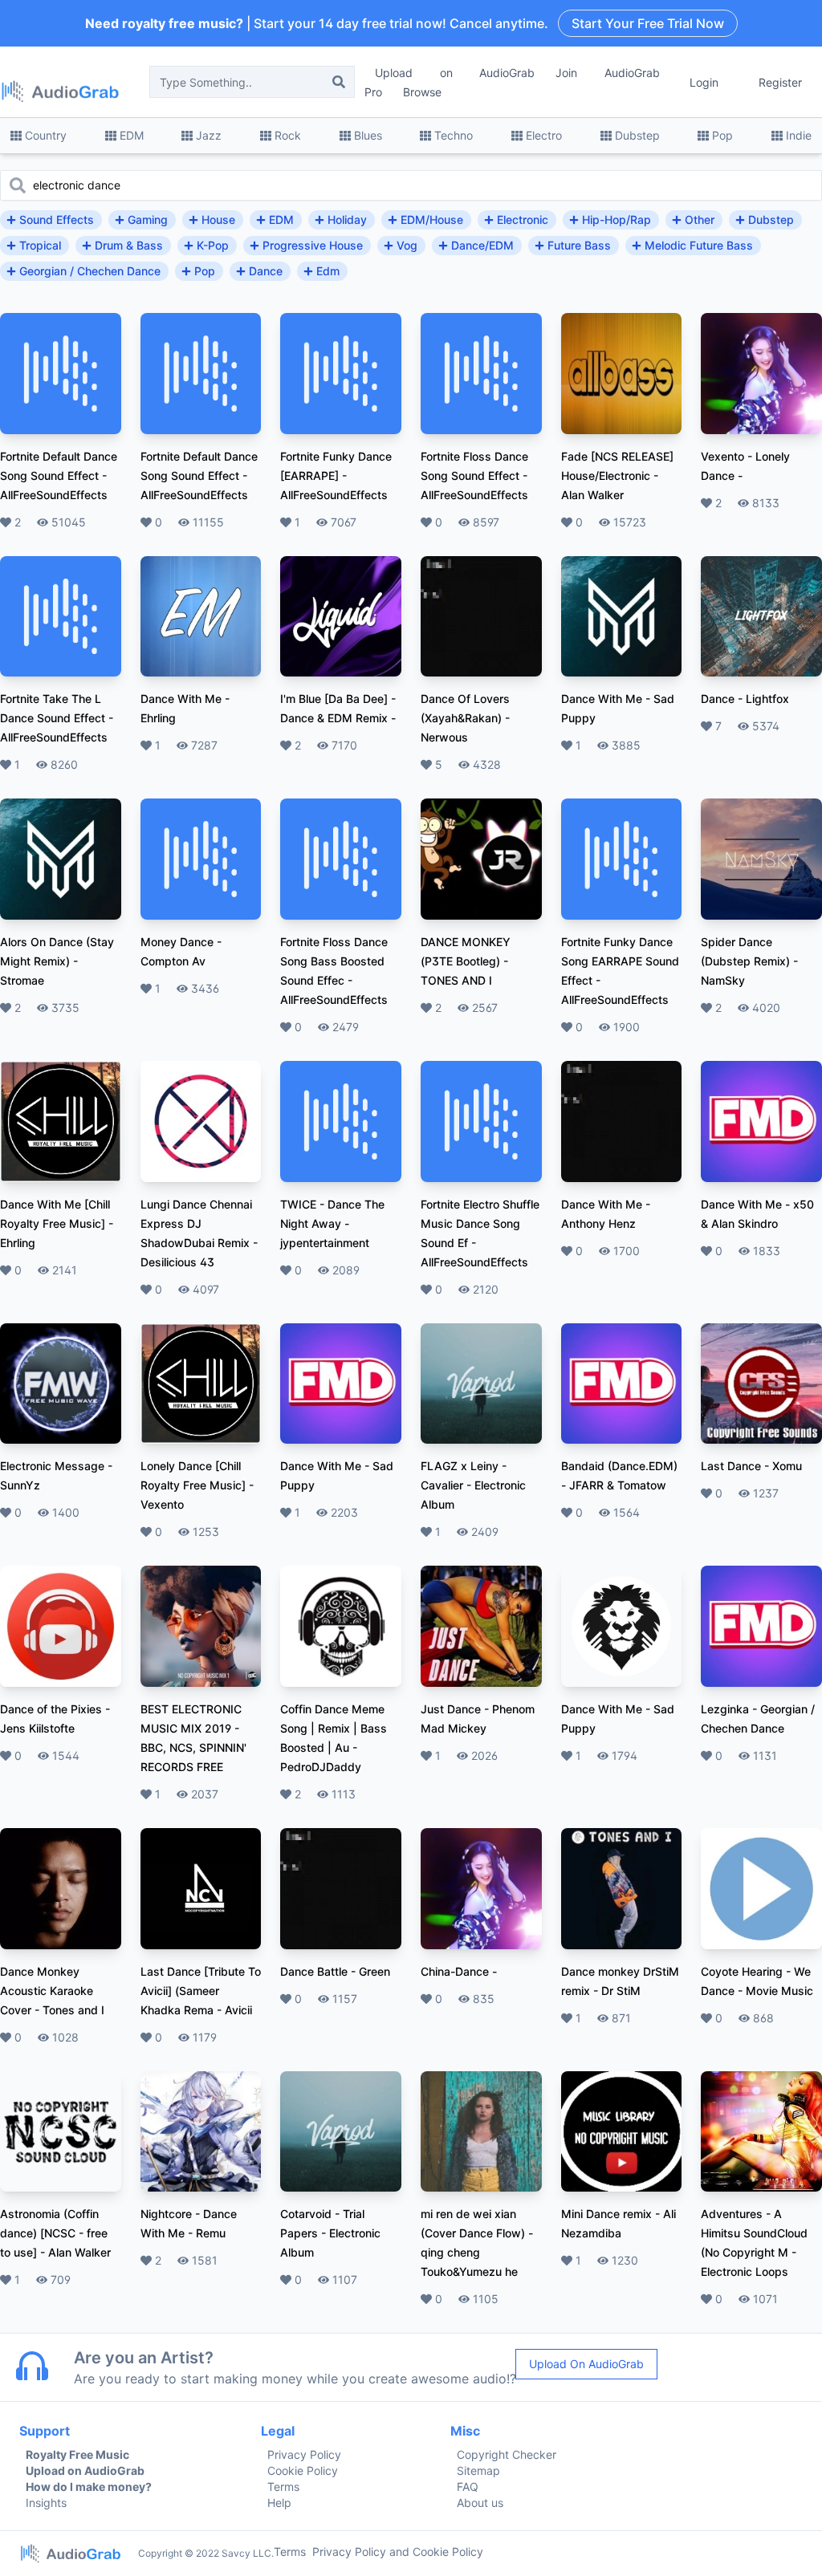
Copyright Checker (507, 2454)
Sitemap (478, 2470)
